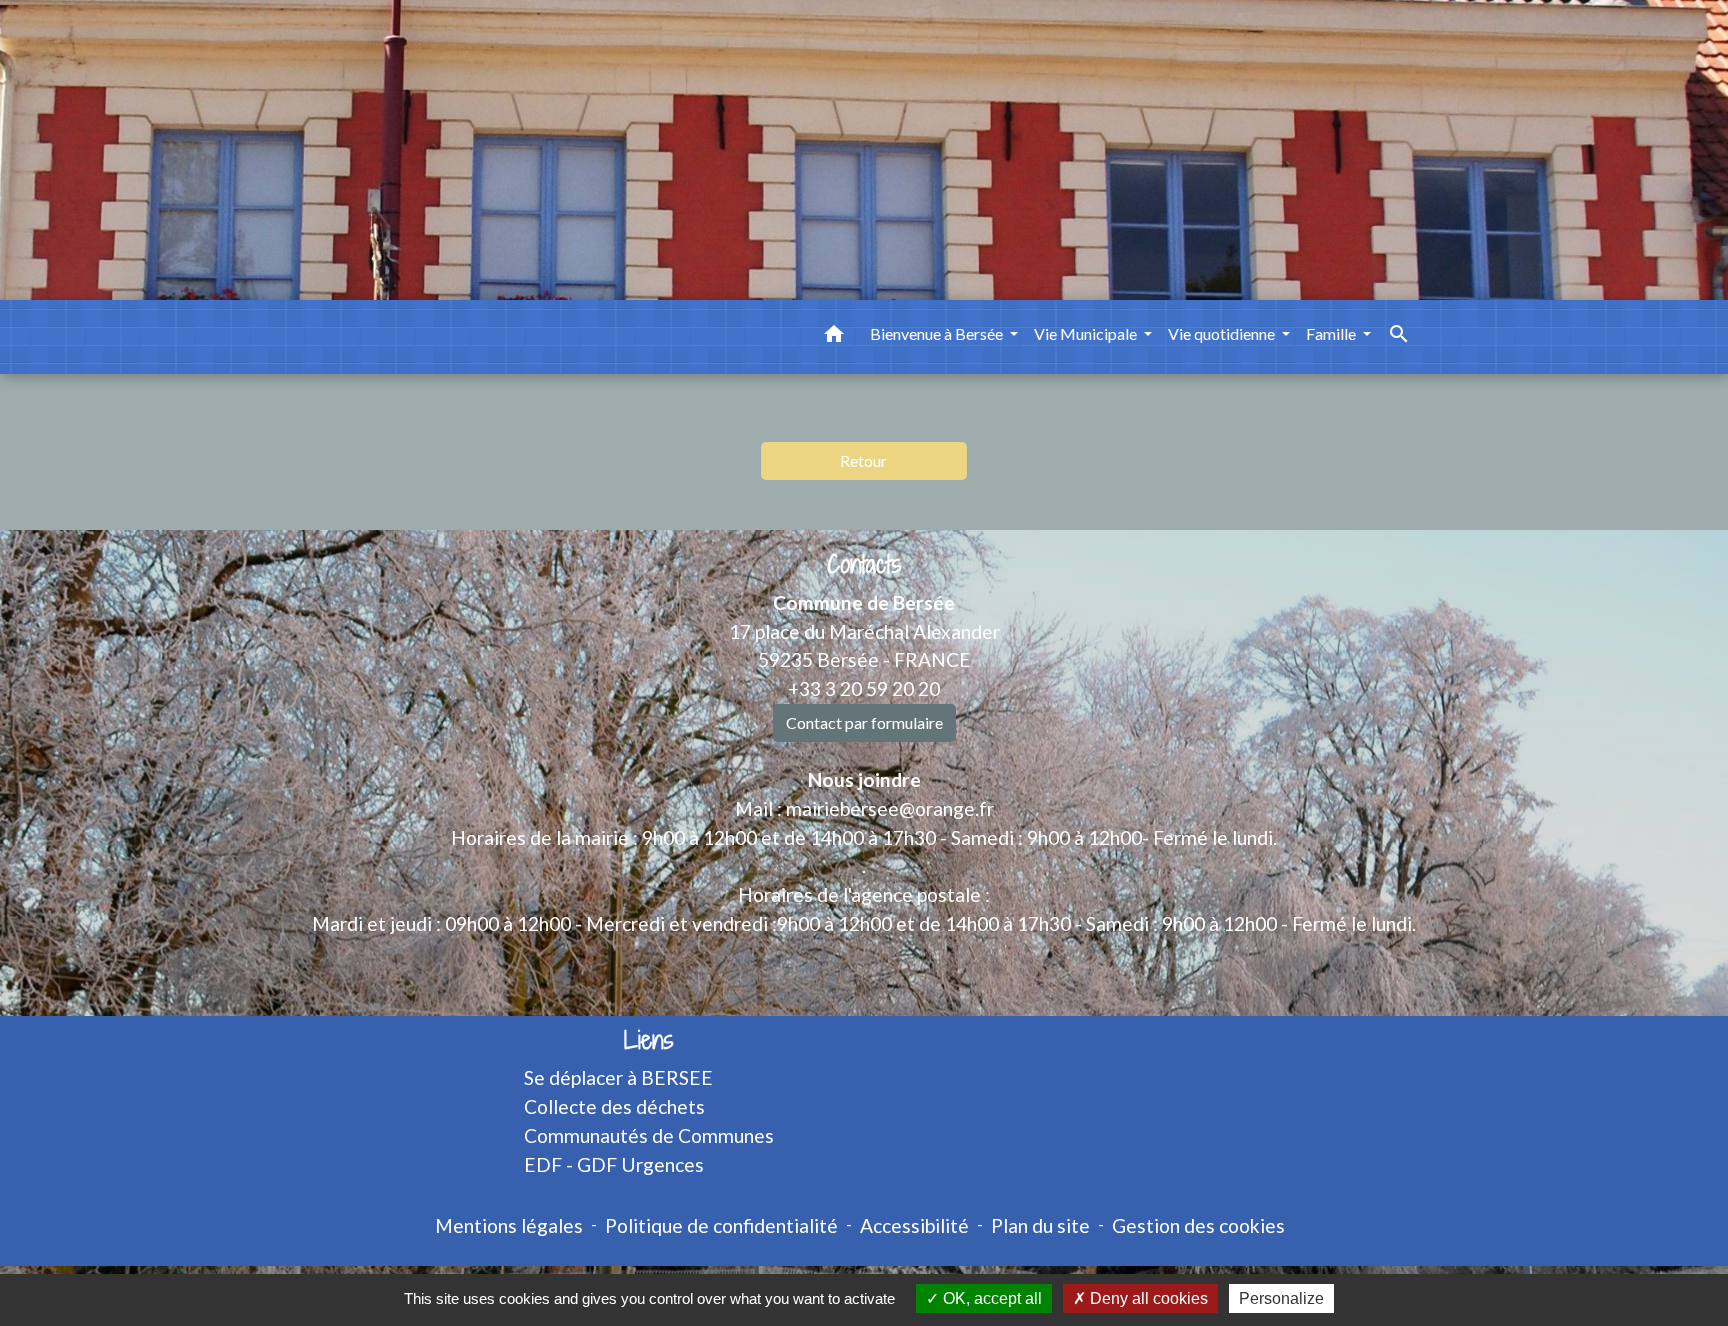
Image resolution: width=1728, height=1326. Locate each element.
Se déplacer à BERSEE (618, 1077)
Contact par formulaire (864, 722)
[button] (834, 337)
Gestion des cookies (1198, 1225)
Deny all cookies (1147, 1298)
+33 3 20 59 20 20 (864, 688)
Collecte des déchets (614, 1106)
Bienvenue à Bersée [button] (938, 333)
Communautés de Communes (649, 1135)
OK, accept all (990, 1298)
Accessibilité (914, 1225)
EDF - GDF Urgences (614, 1164)
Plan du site (1040, 1225)
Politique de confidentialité (721, 1225)
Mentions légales (509, 1225)
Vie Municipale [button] (1087, 333)
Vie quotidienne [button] (1223, 333)
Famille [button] (1332, 333)
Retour (863, 460)
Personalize (1281, 1298)
